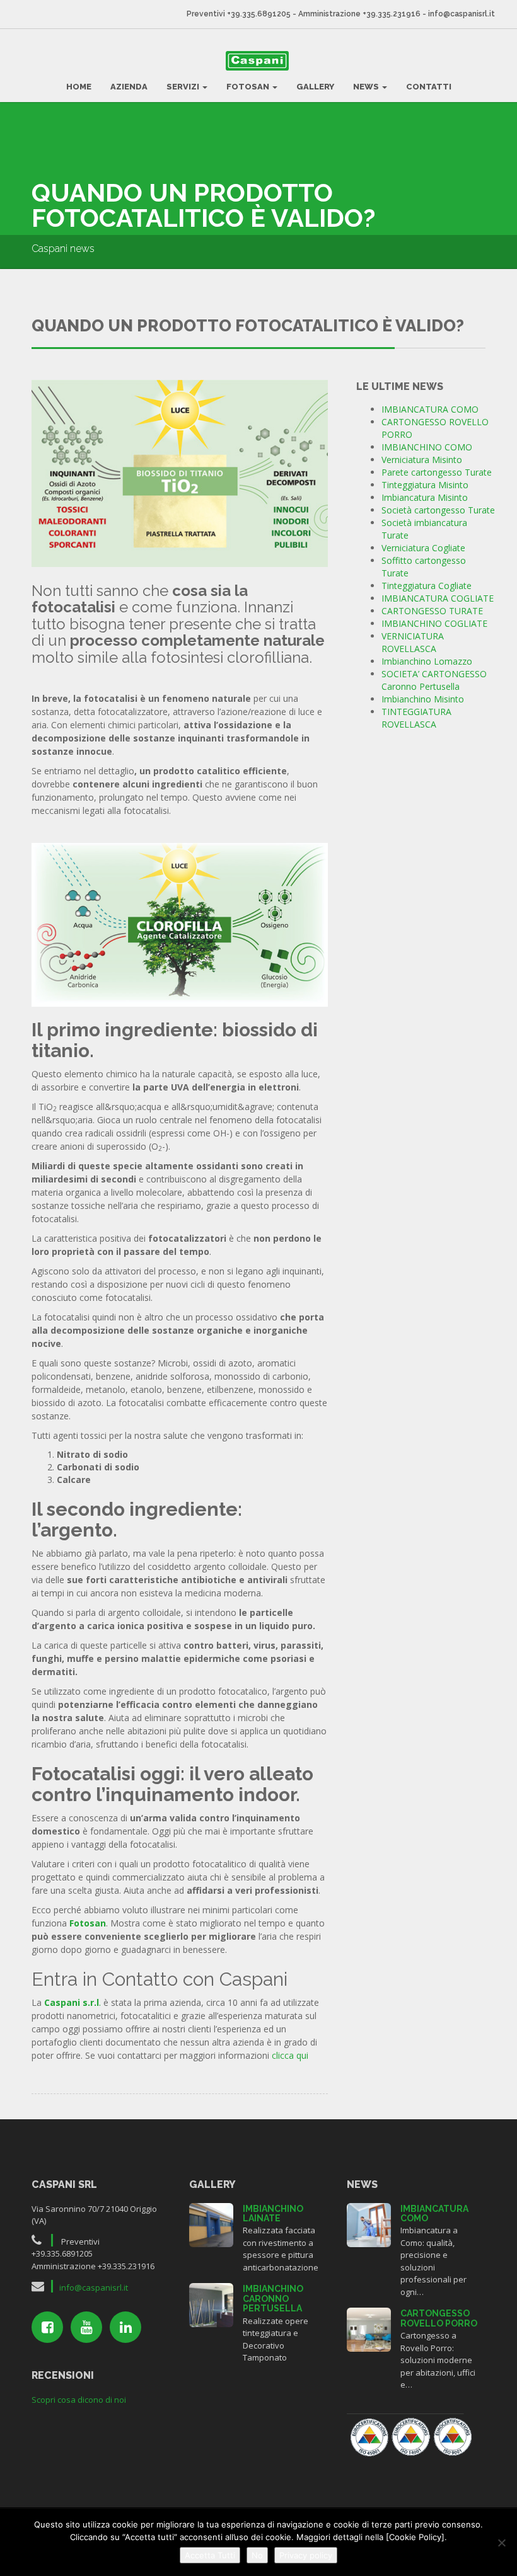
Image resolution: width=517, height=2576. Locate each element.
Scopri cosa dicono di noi (79, 2400)
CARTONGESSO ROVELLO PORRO (439, 2318)
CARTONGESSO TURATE (432, 611)
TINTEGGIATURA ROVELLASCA (416, 718)
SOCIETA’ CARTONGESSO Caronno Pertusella (434, 680)
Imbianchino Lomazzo (427, 661)
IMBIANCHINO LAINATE (273, 2213)
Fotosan (249, 87)
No (257, 2555)
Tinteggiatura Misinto (425, 485)
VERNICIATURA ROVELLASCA (413, 642)
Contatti (429, 87)
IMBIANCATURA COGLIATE (438, 598)
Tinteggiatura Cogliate (427, 586)
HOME (79, 87)
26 (369, 2328)
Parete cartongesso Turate (437, 472)
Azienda (129, 87)
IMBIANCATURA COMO (430, 409)
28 (369, 2224)
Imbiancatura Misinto (425, 497)
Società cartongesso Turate (438, 510)
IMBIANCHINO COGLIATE (434, 623)
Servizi (184, 87)
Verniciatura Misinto (422, 460)
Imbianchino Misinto (423, 699)
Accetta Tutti (210, 2555)
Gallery (315, 87)
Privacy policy (306, 2555)
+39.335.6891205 (259, 14)
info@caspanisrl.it (462, 14)
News (367, 87)
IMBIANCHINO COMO (427, 447)
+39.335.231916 (392, 14)
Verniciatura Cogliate (423, 548)
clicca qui (290, 2055)
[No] (501, 2543)
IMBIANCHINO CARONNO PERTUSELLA (273, 2298)
